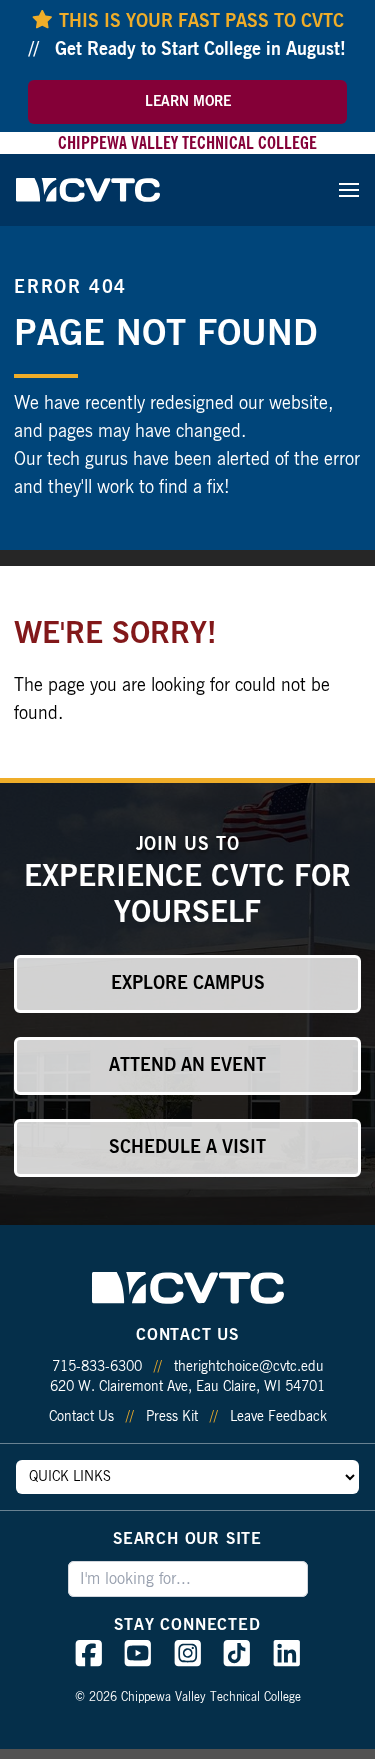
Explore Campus (188, 984)
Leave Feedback (278, 1417)
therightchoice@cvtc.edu (249, 1367)
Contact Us (81, 1417)
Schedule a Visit (187, 1148)
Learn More (188, 102)
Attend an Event (187, 1066)
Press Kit (172, 1417)
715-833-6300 (97, 1367)
